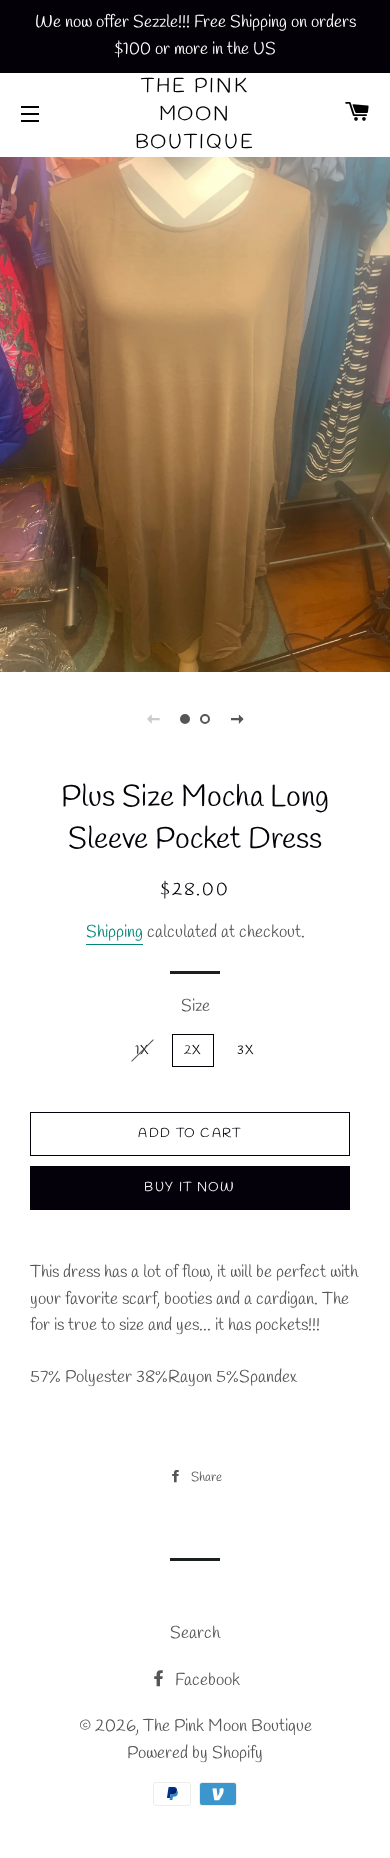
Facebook (205, 1680)
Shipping (114, 932)
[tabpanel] (195, 412)
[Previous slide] (153, 719)
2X (193, 1050)
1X (142, 1050)
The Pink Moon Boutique (195, 114)
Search (195, 1633)
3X (246, 1050)
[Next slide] (237, 719)
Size (195, 1006)
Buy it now (189, 1187)
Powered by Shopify (195, 1753)
